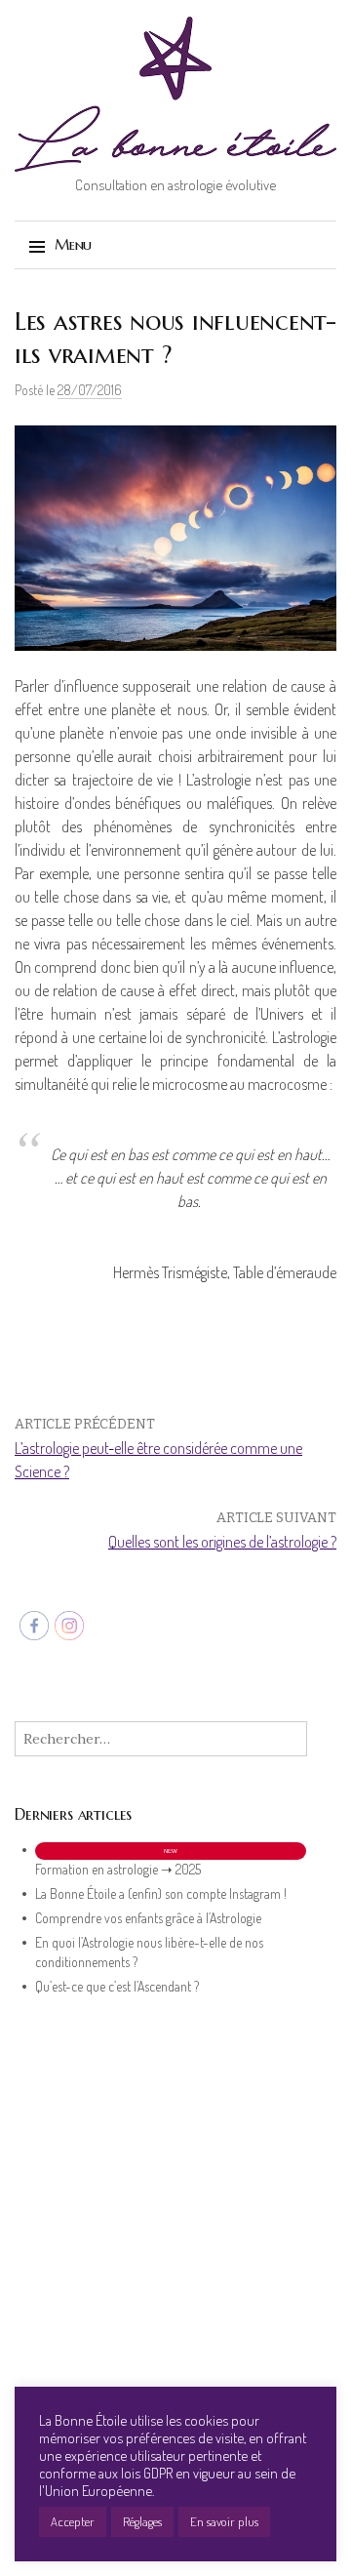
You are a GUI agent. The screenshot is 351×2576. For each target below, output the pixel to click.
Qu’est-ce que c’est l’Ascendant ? (117, 1986)
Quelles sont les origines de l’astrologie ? (222, 1542)
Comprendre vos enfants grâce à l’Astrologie (148, 1918)
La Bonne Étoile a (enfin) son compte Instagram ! (161, 1893)
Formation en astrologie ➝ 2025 (118, 1869)
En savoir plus (224, 2521)
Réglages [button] (142, 2521)
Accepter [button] (73, 2521)
